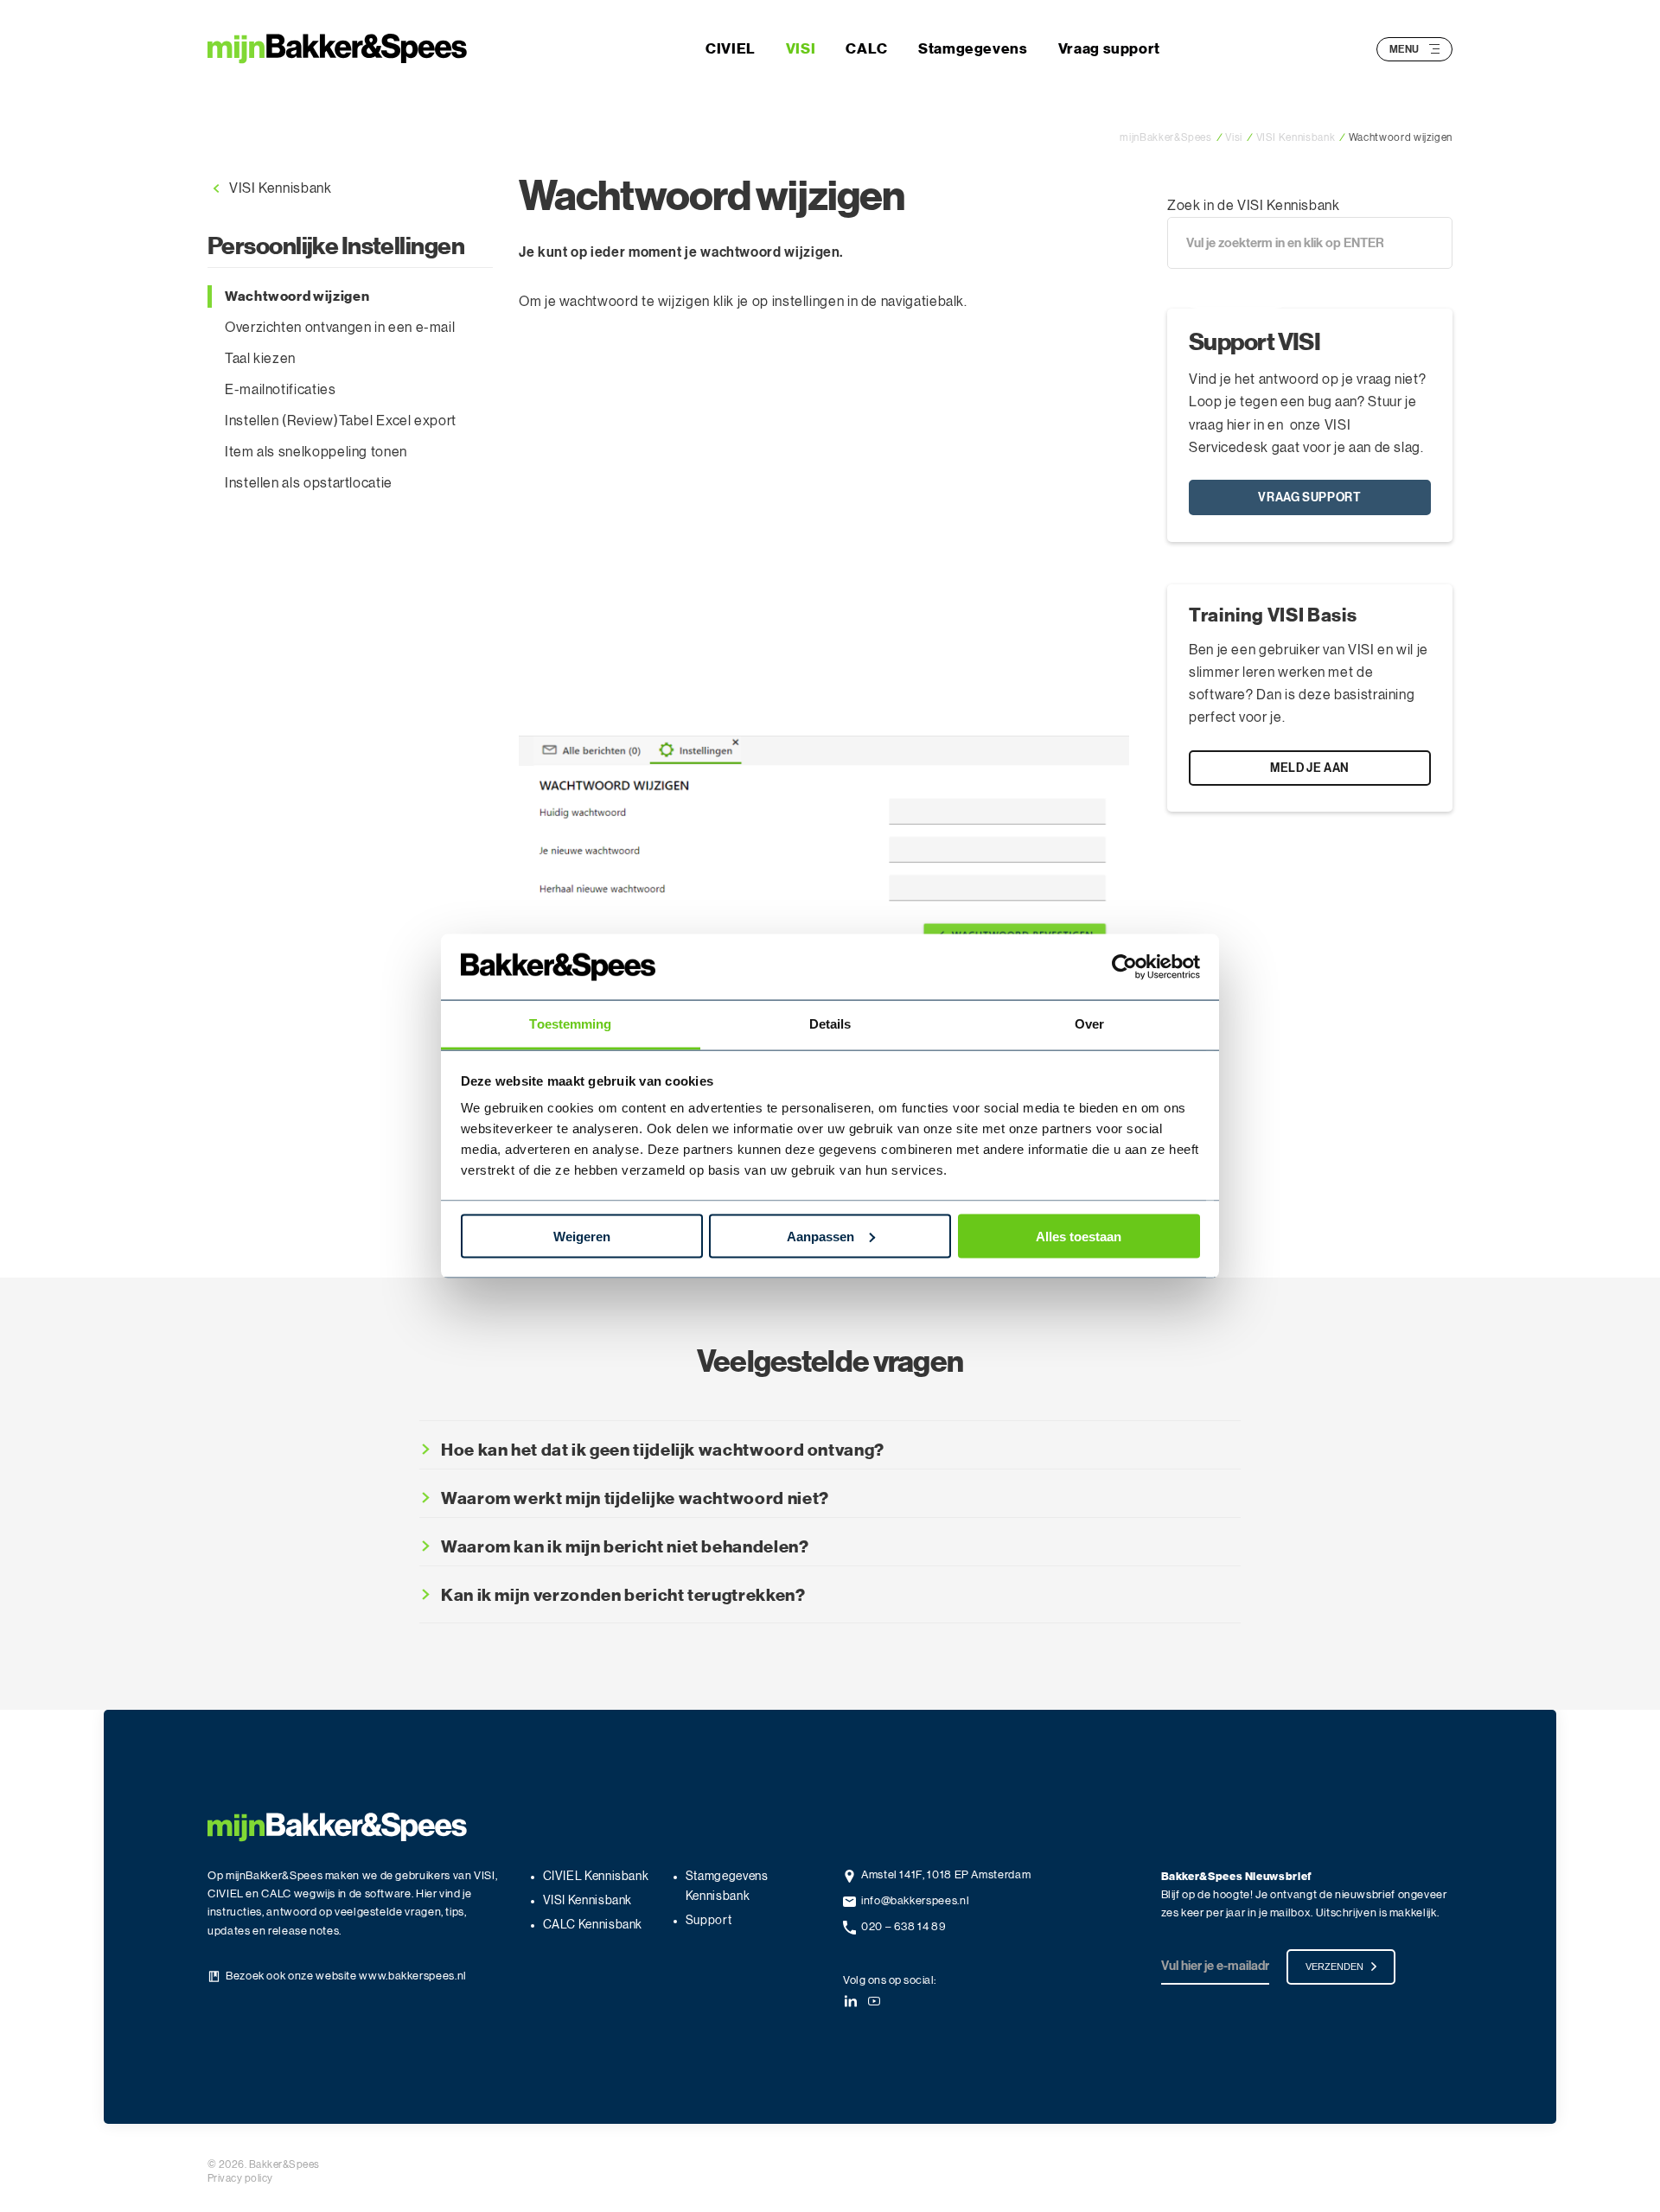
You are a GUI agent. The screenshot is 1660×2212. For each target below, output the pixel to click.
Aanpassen (820, 1236)
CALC (867, 48)
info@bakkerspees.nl (915, 1901)
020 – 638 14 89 (904, 1927)
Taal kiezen (260, 359)
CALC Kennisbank (593, 1925)
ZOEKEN (1228, 289)
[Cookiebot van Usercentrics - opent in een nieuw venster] (1124, 967)
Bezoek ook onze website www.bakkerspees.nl (346, 1976)
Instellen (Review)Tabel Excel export (341, 421)
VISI (801, 48)
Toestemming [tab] (570, 1024)
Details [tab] (830, 1024)
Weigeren (582, 1236)
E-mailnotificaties (281, 390)
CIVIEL (731, 48)
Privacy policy (240, 2178)
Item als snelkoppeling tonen (316, 452)
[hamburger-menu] (1434, 49)
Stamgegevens (973, 48)
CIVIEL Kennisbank (596, 1877)
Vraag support (1109, 48)
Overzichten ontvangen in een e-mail (340, 328)
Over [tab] (1089, 1024)
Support (709, 1921)
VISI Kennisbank (281, 188)
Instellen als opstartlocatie (309, 483)
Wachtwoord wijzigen (297, 296)
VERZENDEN (1334, 1967)
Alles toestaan (1079, 1236)
